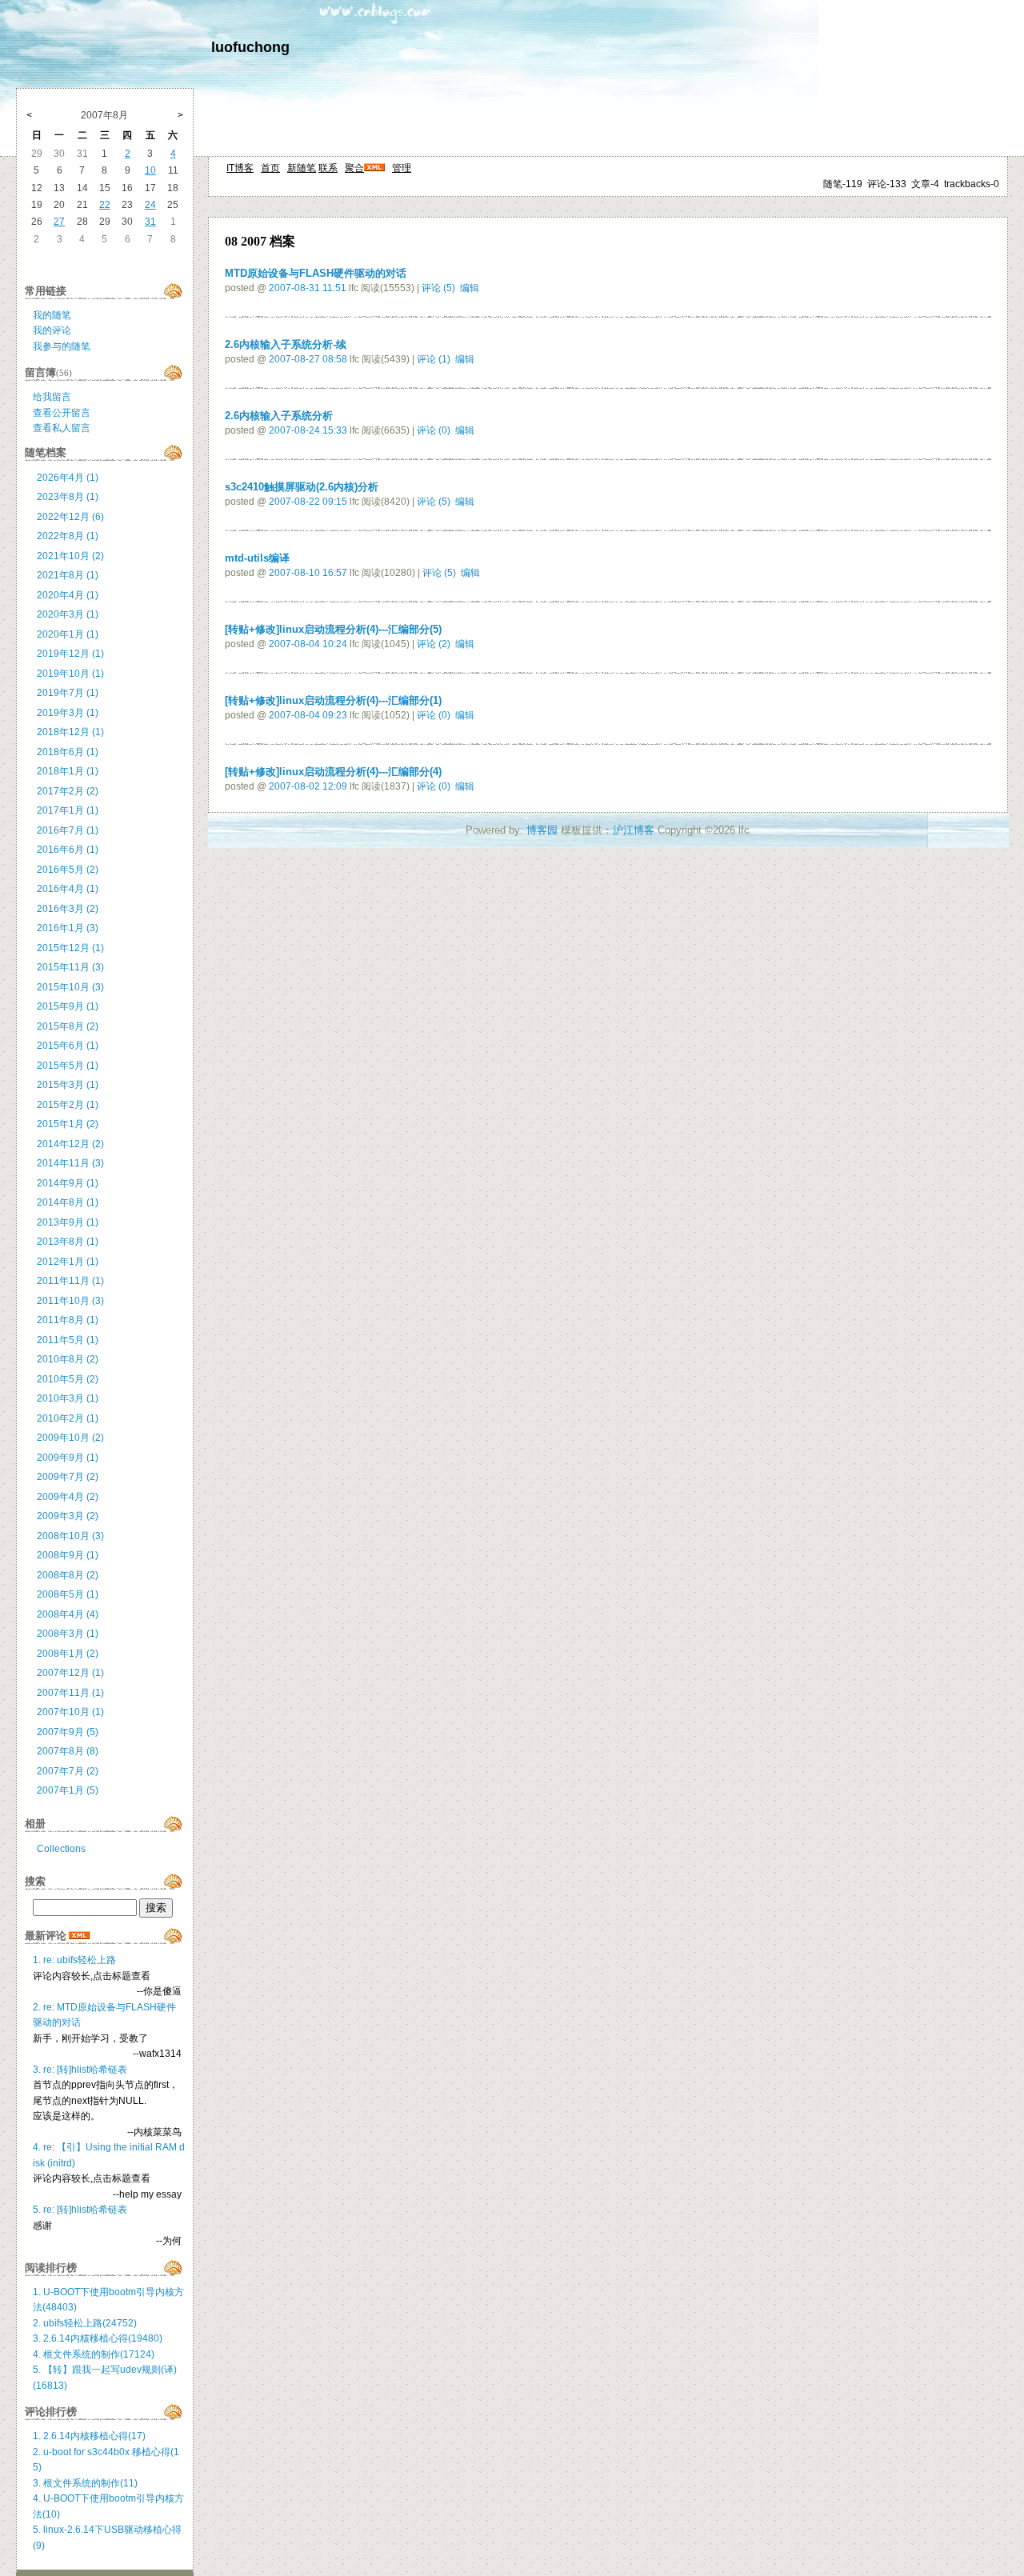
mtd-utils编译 (257, 558)
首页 (270, 168)
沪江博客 (634, 830)
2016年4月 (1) (68, 889)
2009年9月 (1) (68, 1458)
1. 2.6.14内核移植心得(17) (89, 2436)
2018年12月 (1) (70, 732)
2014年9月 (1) (68, 1183)
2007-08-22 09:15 (308, 502)
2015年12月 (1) (70, 948)
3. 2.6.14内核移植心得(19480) (98, 2338)
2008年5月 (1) (68, 1594)
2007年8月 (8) (68, 1751)
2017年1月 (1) (68, 810)
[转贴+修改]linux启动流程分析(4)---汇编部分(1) (333, 700)
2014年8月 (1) (68, 1202)
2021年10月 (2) (70, 556)
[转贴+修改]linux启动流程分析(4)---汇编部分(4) (333, 772)
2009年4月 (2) (68, 1497)
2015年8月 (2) (68, 1026)
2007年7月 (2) (68, 1771)
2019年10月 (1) (70, 674)
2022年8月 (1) (68, 536)
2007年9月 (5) (68, 1732)
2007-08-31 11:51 (308, 288)
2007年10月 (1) (70, 1712)
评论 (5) (438, 288)
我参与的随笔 (62, 346)
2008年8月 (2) (68, 1575)
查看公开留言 (62, 413)
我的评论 (52, 330)
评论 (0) (434, 430)
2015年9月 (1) (68, 1006)
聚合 (354, 168)
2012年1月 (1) (68, 1262)
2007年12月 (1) (70, 1673)
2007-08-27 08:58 (308, 359)
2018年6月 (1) (68, 752)
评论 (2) (434, 644)
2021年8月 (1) (68, 575)
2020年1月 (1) (68, 634)
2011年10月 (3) (70, 1301)
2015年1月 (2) (68, 1124)
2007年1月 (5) (68, 1790)
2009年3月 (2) (68, 1516)
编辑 (470, 288)
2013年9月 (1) (68, 1222)
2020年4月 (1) (68, 595)
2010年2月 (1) (68, 1418)
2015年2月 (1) (68, 1105)
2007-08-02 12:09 (308, 786)
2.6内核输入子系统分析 (279, 416)
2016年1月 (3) (68, 928)
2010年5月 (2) (68, 1379)
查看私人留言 (62, 428)
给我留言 (52, 397)
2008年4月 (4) (68, 1614)
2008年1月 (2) (68, 1654)
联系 (328, 168)
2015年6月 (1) (68, 1046)
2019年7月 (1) (68, 693)
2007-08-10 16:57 (308, 573)
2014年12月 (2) (70, 1144)
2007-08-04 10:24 (308, 644)
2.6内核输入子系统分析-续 (286, 344)
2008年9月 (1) (68, 1555)
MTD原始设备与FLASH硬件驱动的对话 (316, 273)
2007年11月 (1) (70, 1693)
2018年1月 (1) (68, 771)
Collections (61, 1849)
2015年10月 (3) (70, 987)
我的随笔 (52, 315)
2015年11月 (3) (70, 967)
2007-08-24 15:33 (308, 430)
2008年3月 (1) (68, 1634)
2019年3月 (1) (68, 713)
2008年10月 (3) (70, 1536)
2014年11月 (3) (70, 1163)
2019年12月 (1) (70, 654)
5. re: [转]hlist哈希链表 (80, 2210)
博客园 (542, 830)
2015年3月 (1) (68, 1085)
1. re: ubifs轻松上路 (74, 1960)
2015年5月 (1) (68, 1066)
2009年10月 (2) (70, 1438)
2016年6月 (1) (68, 850)
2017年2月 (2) (68, 791)
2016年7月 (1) (68, 830)
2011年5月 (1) (68, 1340)
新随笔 (302, 168)
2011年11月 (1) (70, 1281)
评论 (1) (434, 359)
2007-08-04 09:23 (308, 715)
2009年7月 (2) (68, 1477)
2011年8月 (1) (68, 1320)
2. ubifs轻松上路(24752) (85, 2323)
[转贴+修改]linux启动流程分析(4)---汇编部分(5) (333, 629)
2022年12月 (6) (70, 517)
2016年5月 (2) (68, 870)
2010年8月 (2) (68, 1359)
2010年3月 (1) (68, 1398)
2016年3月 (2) (68, 909)
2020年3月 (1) (68, 614)
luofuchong (250, 47)
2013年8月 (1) (68, 1242)
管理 (402, 168)
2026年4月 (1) (68, 478)
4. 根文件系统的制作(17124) (94, 2354)
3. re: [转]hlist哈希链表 (80, 2070)
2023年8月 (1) (68, 497)
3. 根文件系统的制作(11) (85, 2483)
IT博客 (240, 168)
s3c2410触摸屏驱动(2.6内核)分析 (302, 487)
